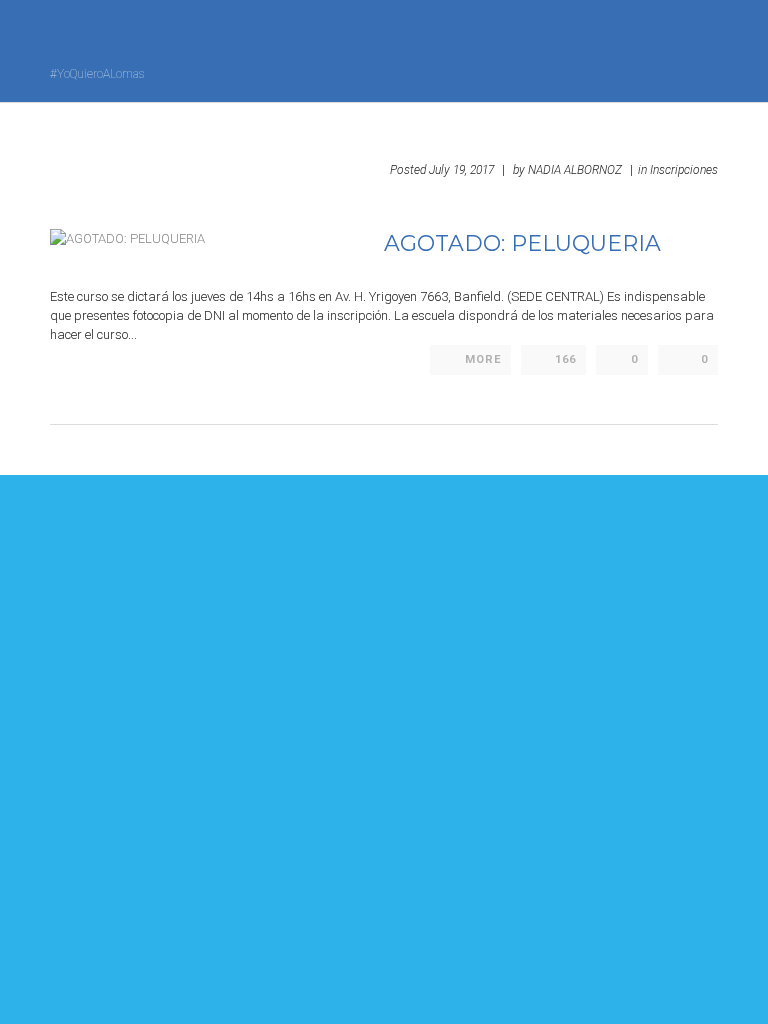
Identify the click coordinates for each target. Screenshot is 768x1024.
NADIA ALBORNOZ (575, 170)
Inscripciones (684, 170)
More (483, 359)
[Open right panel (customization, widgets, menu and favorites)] (663, 49)
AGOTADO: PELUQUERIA (522, 243)
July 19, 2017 (461, 170)
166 (565, 359)
